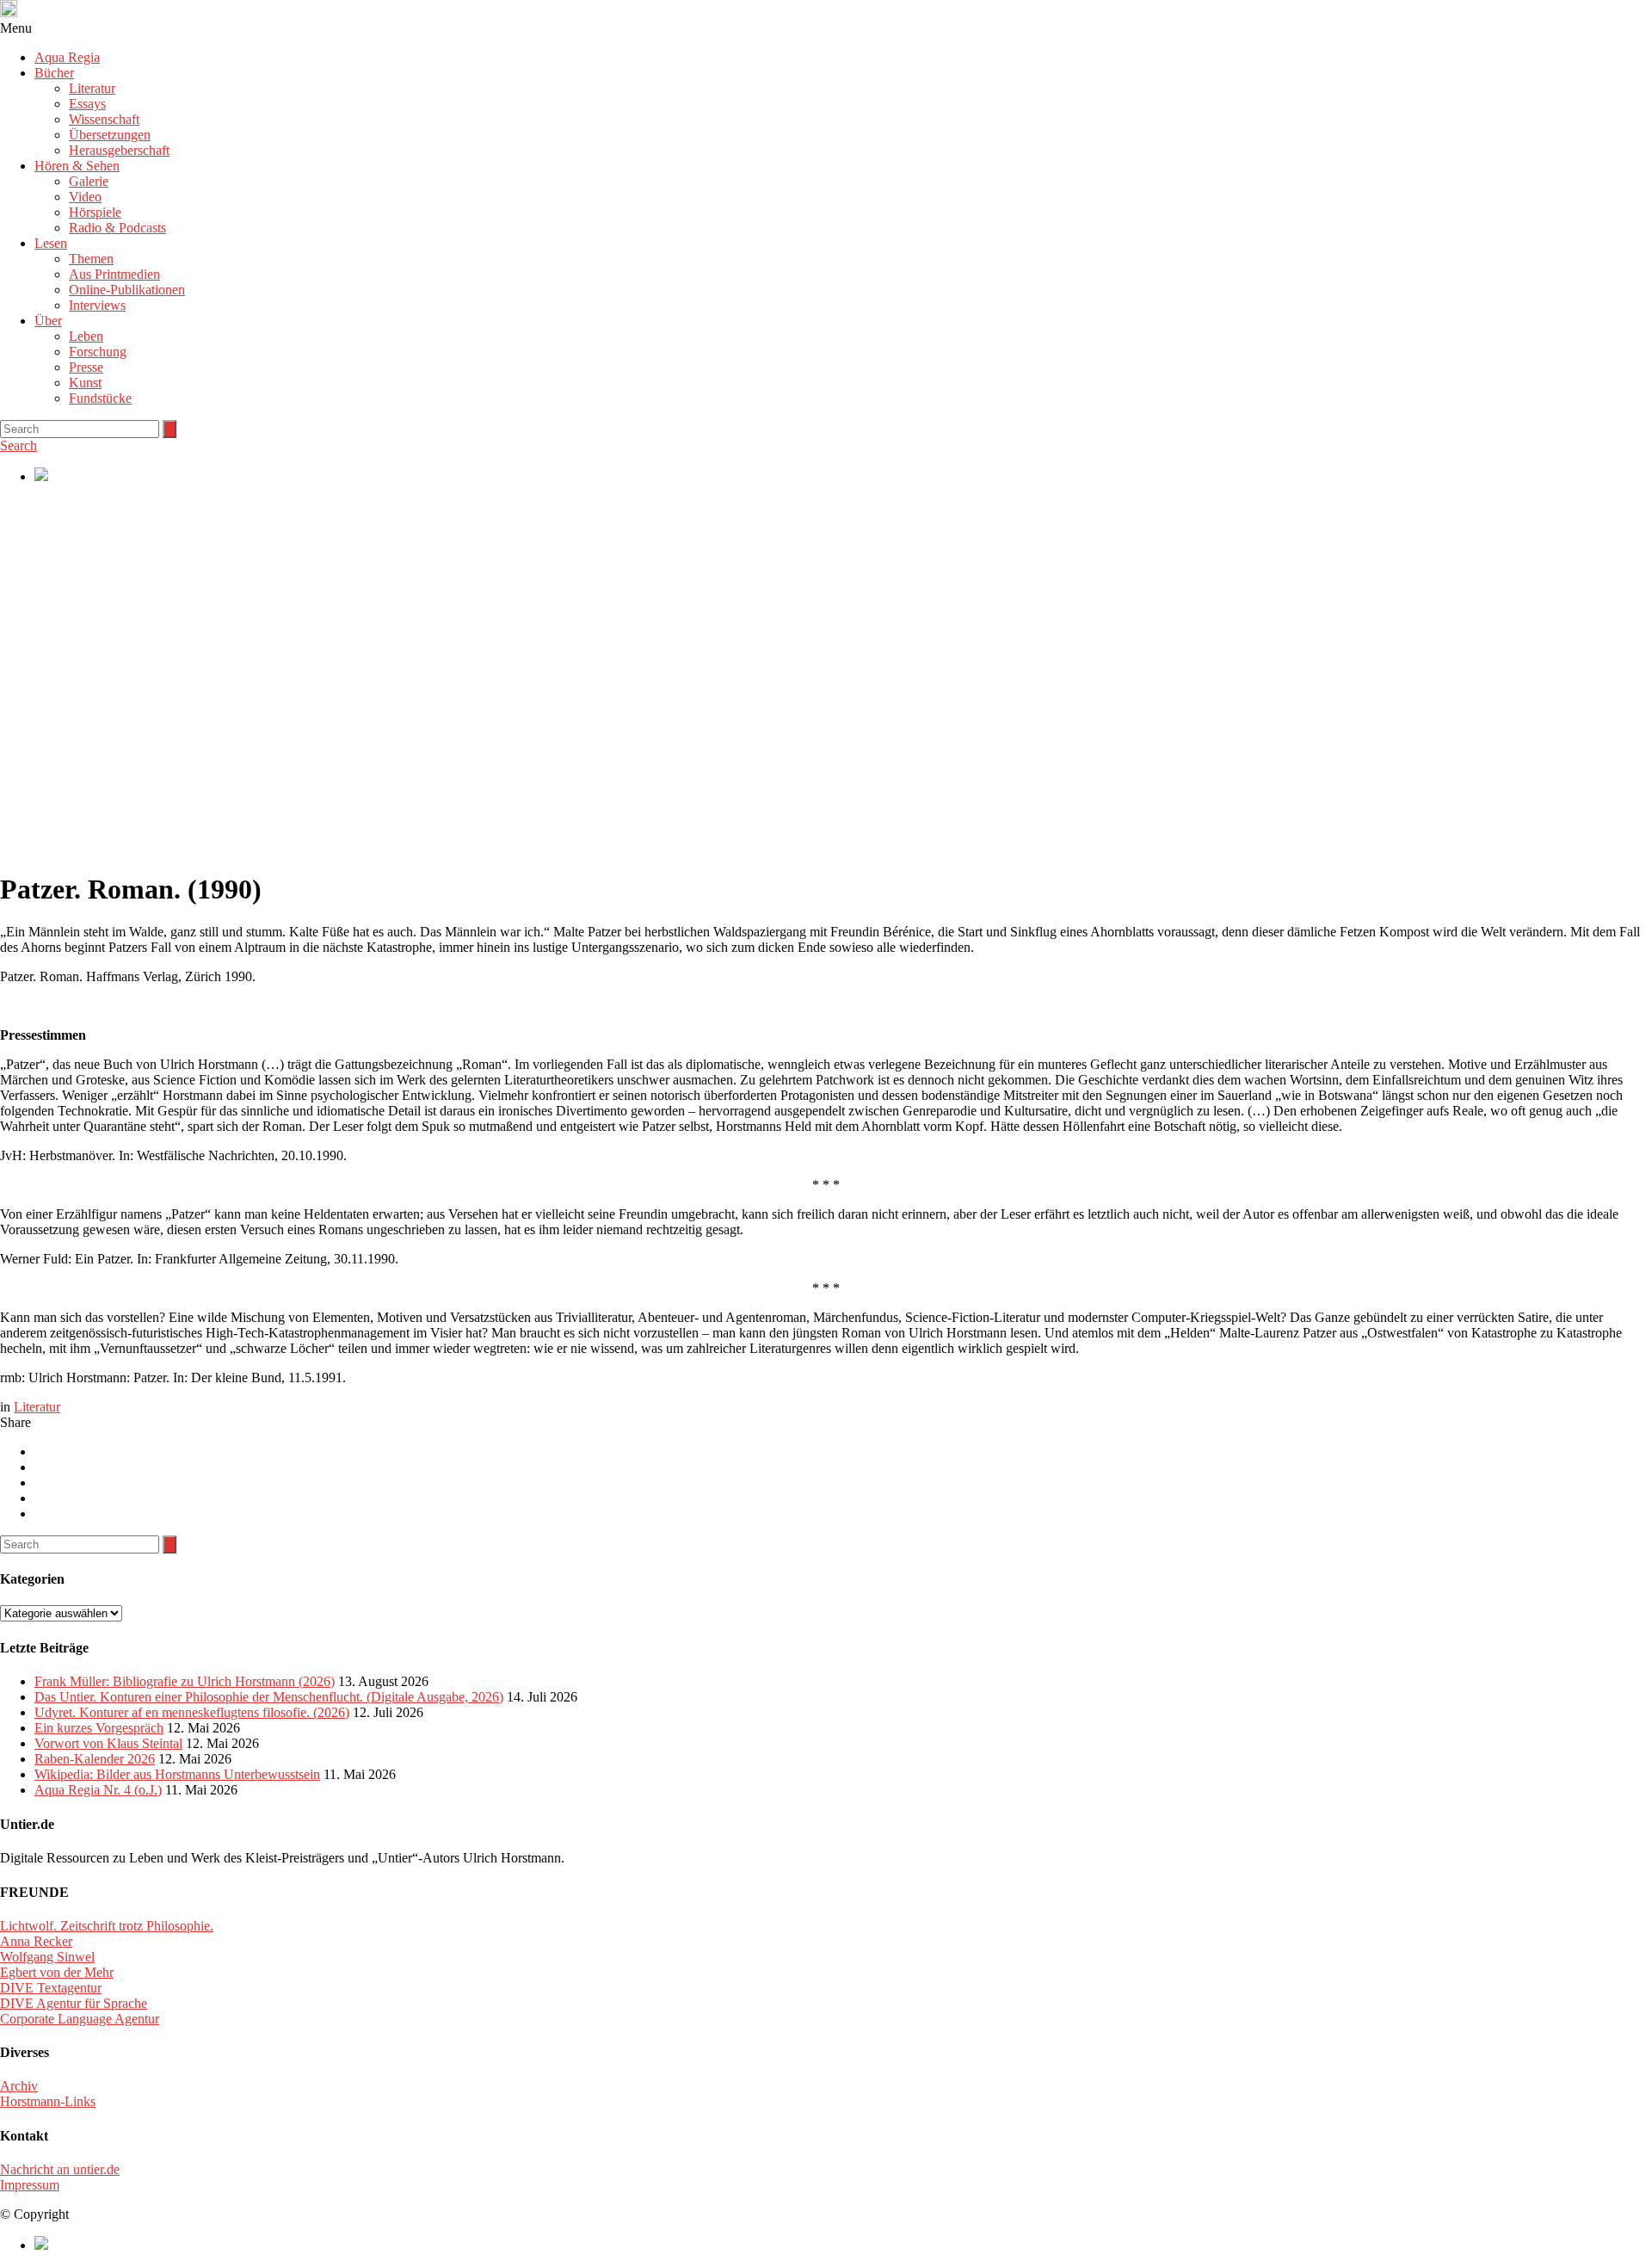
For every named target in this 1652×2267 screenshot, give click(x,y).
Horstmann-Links (48, 2101)
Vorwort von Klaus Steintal (108, 1743)
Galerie (89, 181)
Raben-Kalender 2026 (95, 1759)
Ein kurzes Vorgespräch (99, 1728)
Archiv (19, 2086)
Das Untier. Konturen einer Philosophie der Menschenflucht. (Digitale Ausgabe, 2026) (269, 1697)
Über (48, 321)
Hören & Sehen (77, 166)
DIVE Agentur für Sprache (74, 2003)
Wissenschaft (104, 119)
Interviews (97, 305)
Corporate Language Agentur (80, 2019)
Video (85, 197)
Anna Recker (36, 1941)
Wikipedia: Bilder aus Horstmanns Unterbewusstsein (177, 1774)
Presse (86, 367)
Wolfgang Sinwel (47, 1957)
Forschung (98, 352)
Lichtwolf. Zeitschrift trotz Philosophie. (107, 1926)
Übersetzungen (110, 135)
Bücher (54, 73)
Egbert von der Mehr (57, 1972)
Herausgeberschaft (119, 150)
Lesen (51, 243)
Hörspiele (95, 212)
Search (18, 445)
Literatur (92, 88)
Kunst (85, 383)
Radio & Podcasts (117, 228)
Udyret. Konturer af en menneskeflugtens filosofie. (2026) (192, 1712)
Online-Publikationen (127, 290)
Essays (87, 104)
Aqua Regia (67, 57)
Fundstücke (100, 398)
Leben (86, 336)
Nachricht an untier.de (60, 2169)
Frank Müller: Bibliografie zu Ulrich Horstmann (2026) (185, 1681)
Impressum (30, 2185)
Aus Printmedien (114, 274)
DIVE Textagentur (51, 1988)
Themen (91, 259)
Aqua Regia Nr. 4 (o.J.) (98, 1790)
